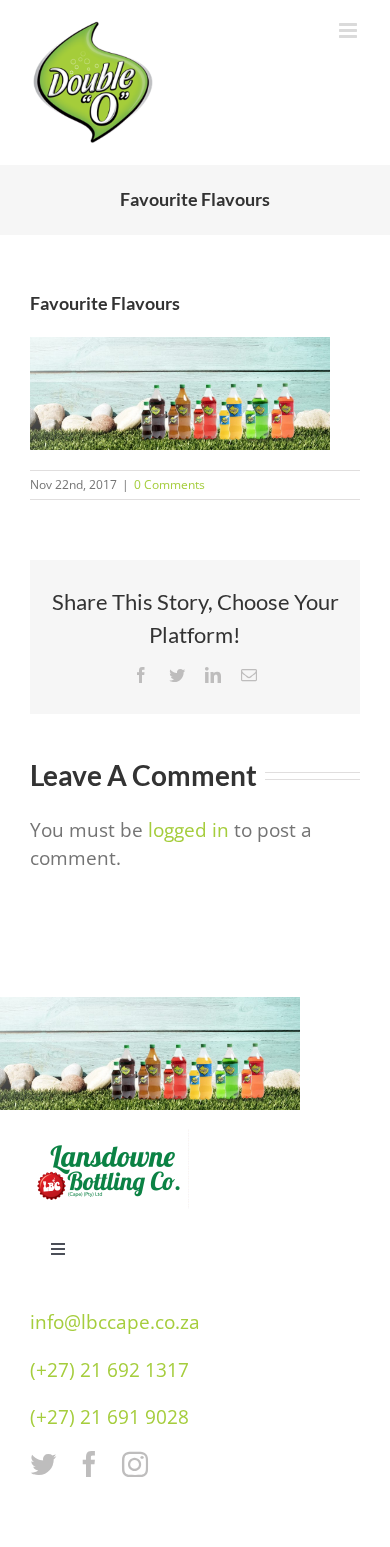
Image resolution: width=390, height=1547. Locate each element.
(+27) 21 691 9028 (109, 1417)
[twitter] (43, 1464)
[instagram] (135, 1464)
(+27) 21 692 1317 (109, 1370)
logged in (188, 830)
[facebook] (89, 1464)
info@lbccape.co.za (115, 1322)
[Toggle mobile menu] (349, 30)
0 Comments (169, 484)
